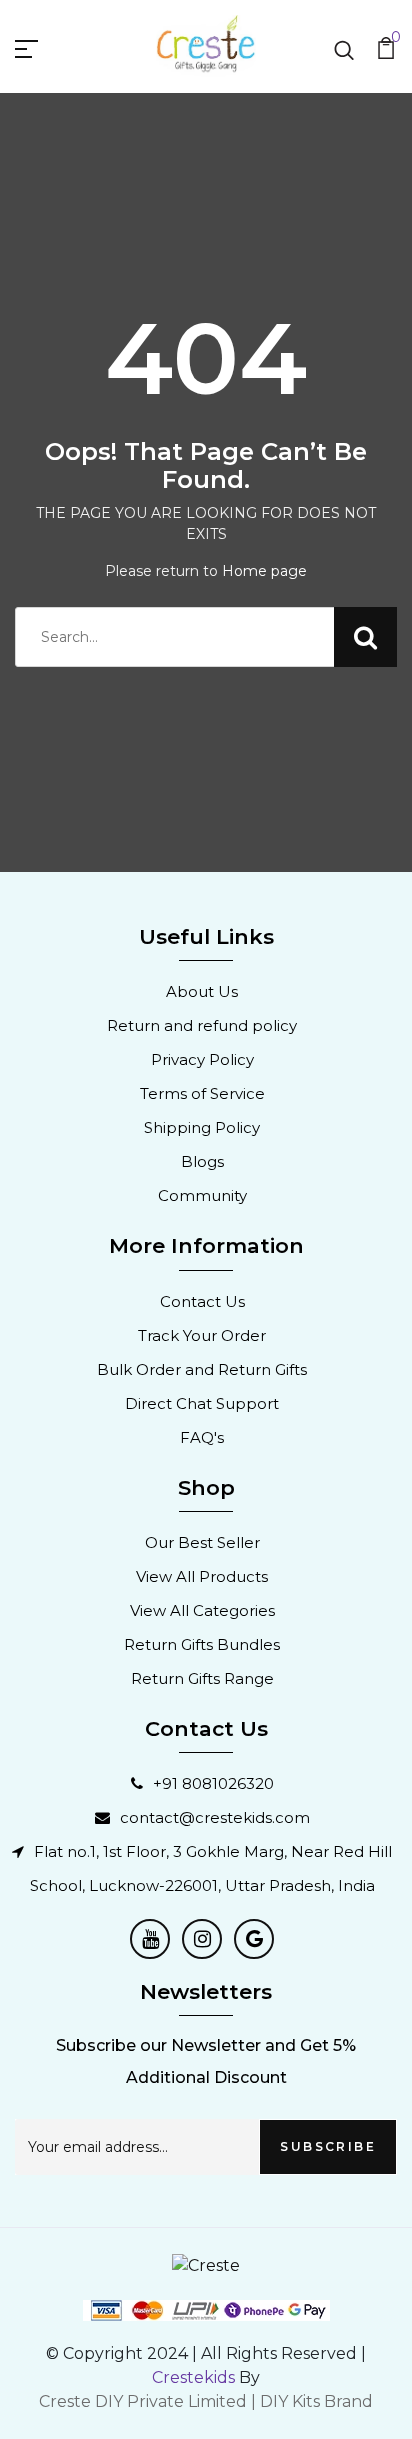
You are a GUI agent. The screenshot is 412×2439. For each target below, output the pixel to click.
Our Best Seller (202, 1542)
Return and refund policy (202, 1025)
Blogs (202, 1161)
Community (202, 1195)
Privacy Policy (202, 1059)
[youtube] (150, 1939)
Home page (264, 571)
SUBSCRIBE (328, 2146)
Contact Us (202, 1301)
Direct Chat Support (202, 1403)
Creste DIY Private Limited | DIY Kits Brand (206, 2401)
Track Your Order (202, 1335)
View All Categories (202, 1610)
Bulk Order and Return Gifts (202, 1369)
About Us (202, 991)
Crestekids (193, 2377)
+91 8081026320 (213, 1783)
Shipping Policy (202, 1127)
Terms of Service (202, 1093)
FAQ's (202, 1437)
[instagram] (202, 1939)
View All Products (202, 1576)
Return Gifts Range (202, 1678)
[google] (254, 1939)
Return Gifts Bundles (202, 1644)
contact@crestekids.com (215, 1817)
